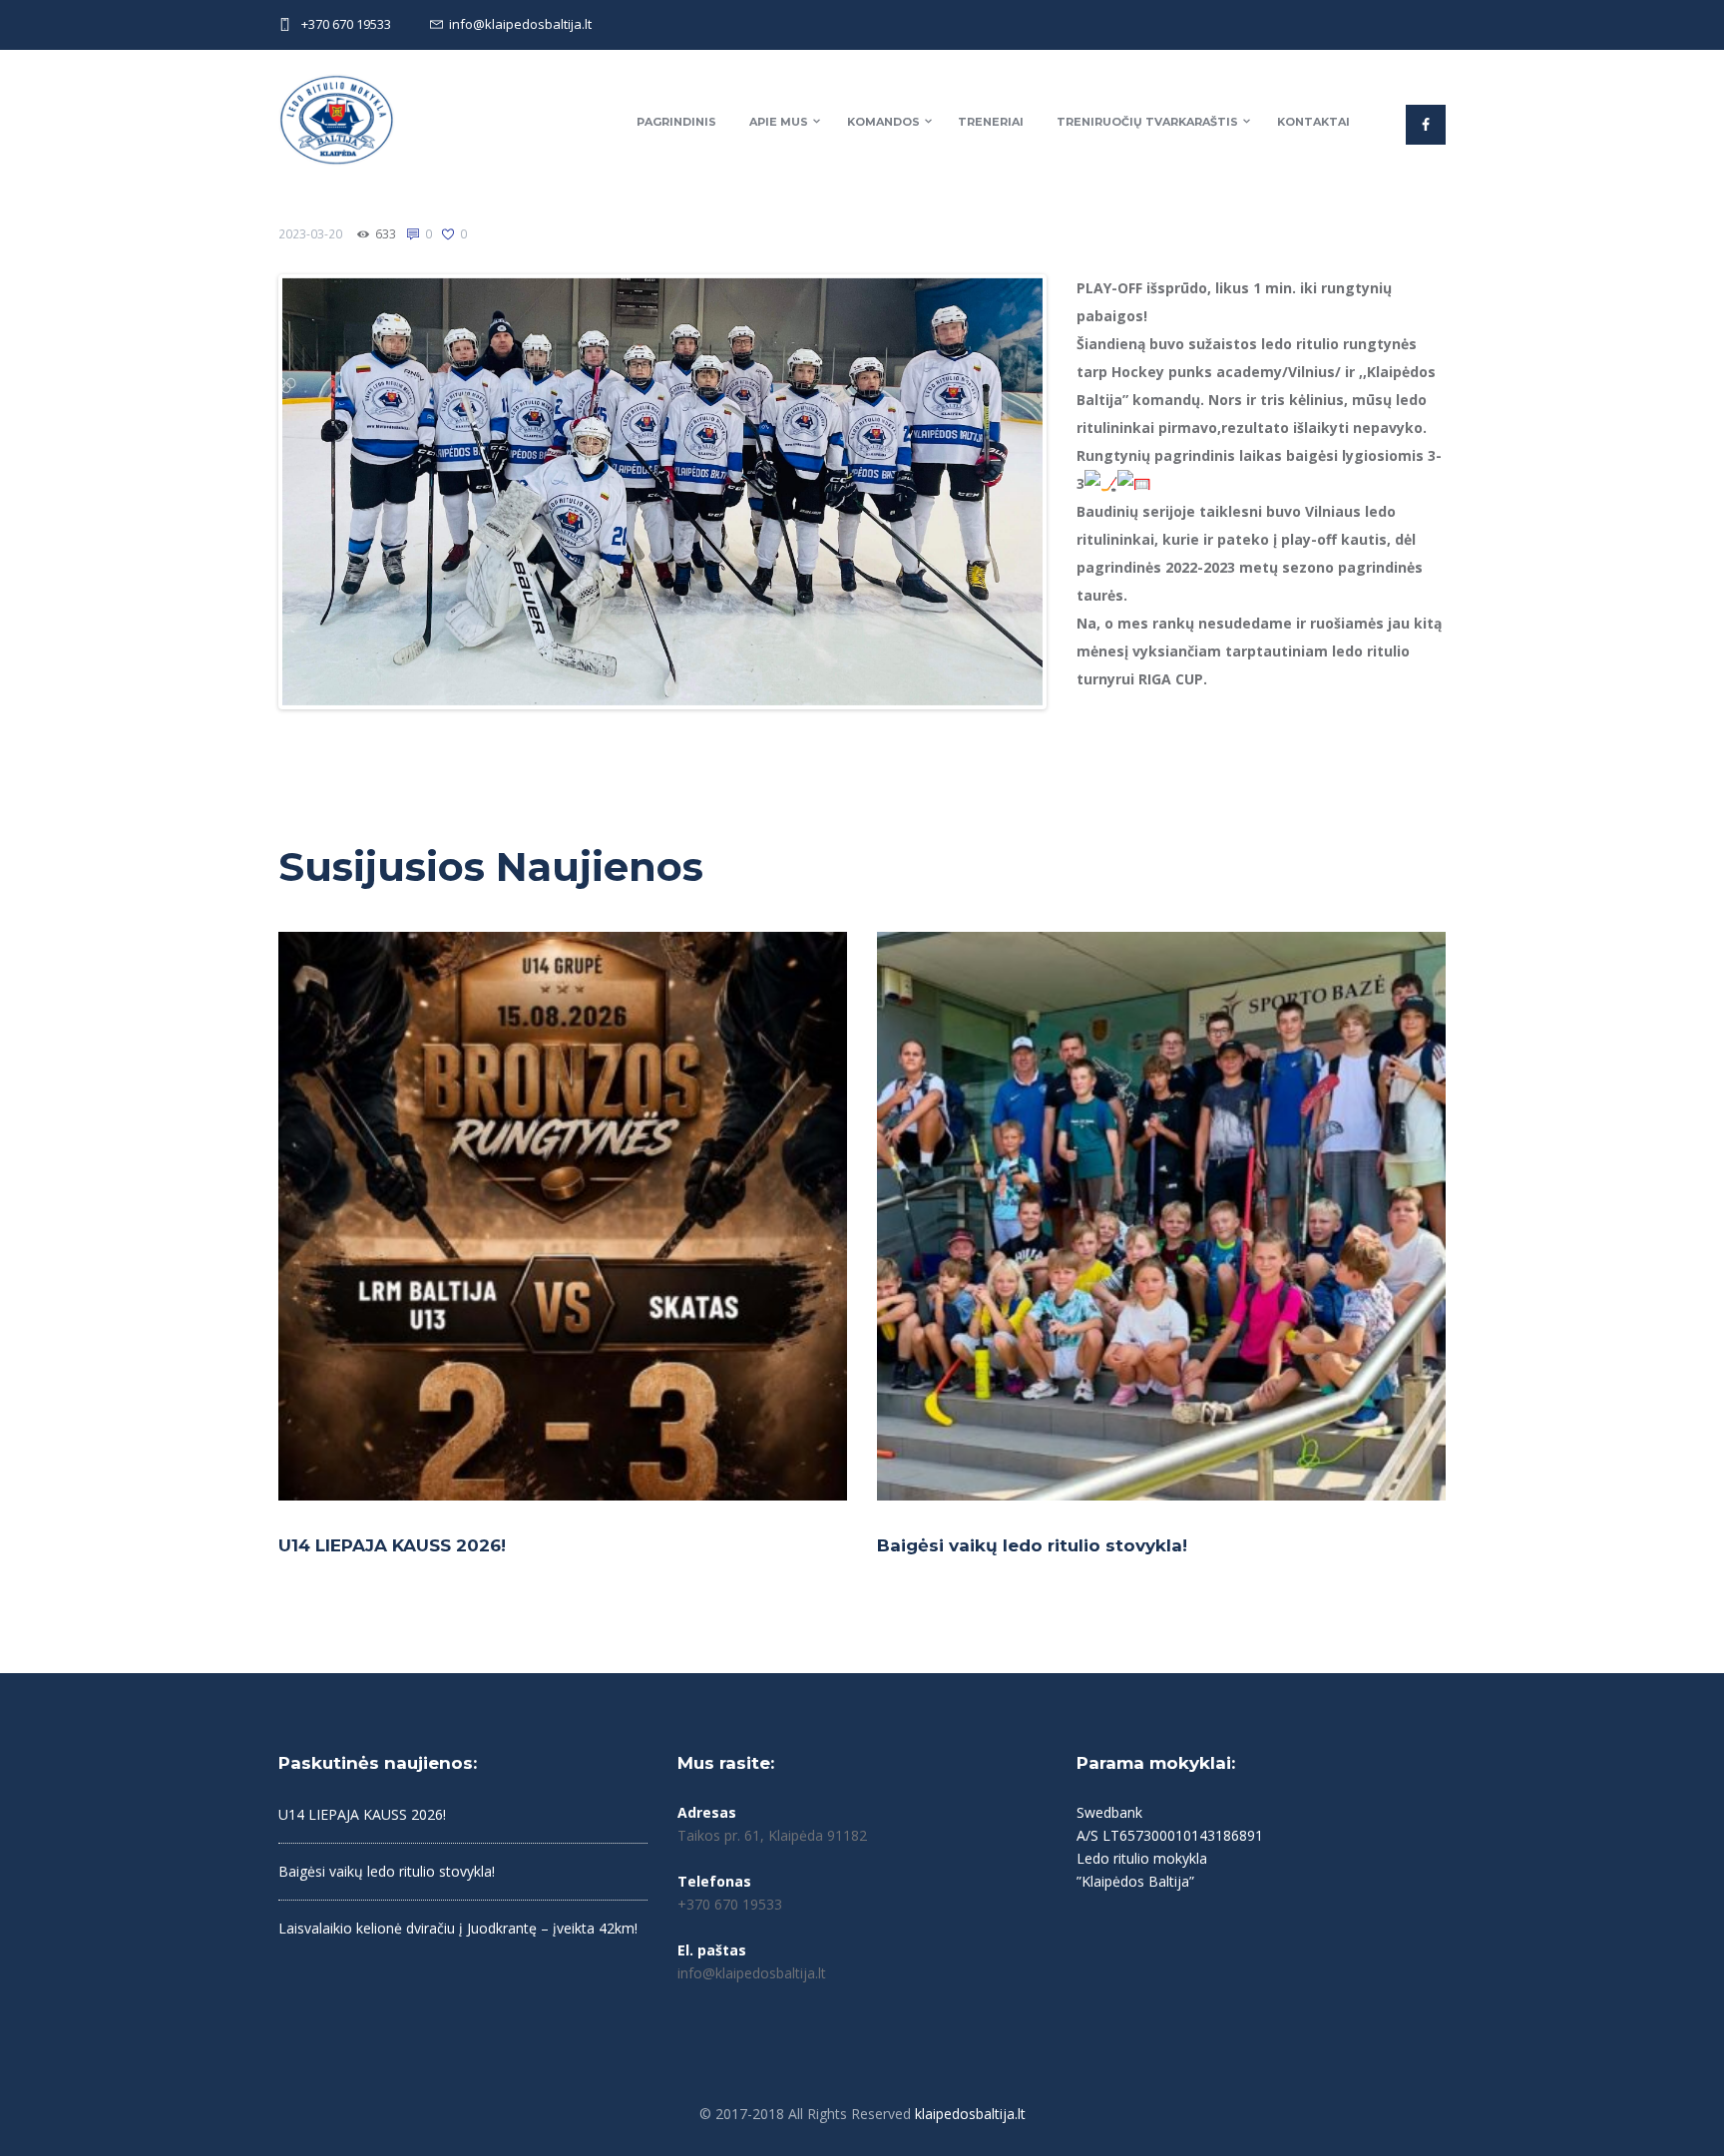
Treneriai (991, 122)
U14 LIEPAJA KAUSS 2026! (392, 1545)
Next (1073, 492)
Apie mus (779, 122)
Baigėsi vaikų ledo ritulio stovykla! (1032, 1545)
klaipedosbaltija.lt (970, 2114)
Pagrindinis (676, 122)
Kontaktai (1313, 122)
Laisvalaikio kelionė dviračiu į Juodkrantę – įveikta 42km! (458, 1928)
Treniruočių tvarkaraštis (1147, 122)
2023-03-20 (310, 234)
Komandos (883, 122)
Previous (252, 492)
